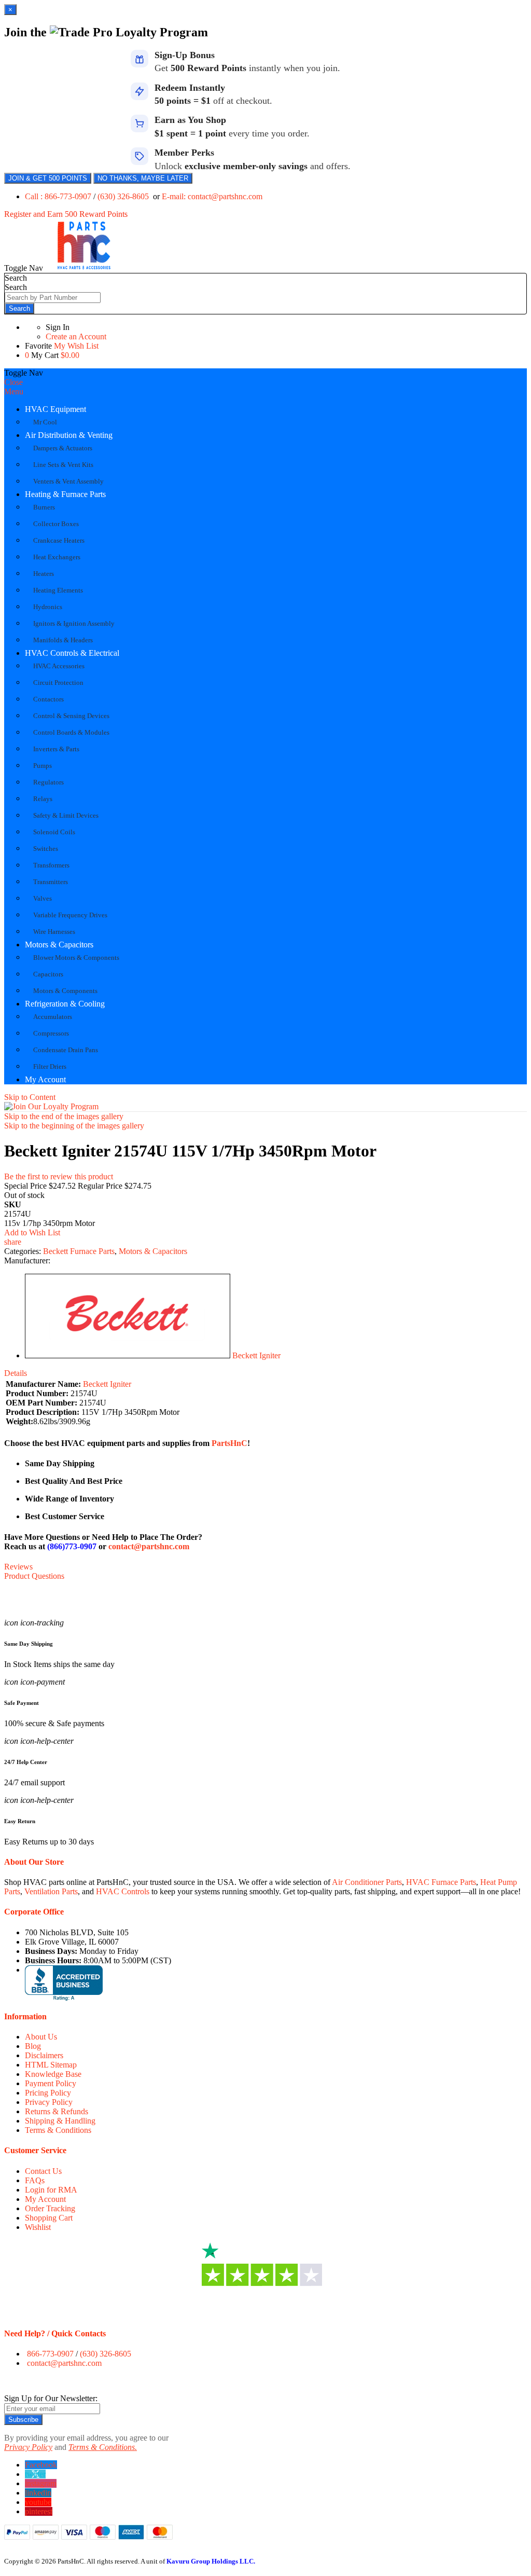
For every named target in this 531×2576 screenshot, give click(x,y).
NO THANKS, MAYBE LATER (143, 178)
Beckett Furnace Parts (79, 1251)
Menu (14, 391)
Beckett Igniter (256, 1355)
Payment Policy (51, 2083)
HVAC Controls (123, 1891)
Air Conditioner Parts (367, 1882)
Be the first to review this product (59, 1176)
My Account (45, 1079)
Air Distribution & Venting (69, 435)
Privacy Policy (49, 2102)
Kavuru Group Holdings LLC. (211, 2561)
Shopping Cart (49, 2218)
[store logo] (84, 268)
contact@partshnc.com (149, 1546)
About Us (41, 2037)
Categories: (24, 1251)
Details (16, 1373)
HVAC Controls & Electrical (72, 653)
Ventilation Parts (51, 1891)
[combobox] (53, 298)
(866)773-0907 (72, 1546)
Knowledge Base (53, 2074)
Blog (33, 2046)
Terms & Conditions (58, 2130)
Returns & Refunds (57, 2111)
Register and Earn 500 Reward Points (66, 214)
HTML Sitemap (51, 2065)
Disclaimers (44, 2055)
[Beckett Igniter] (128, 1355)
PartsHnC (229, 1443)
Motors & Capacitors (59, 945)
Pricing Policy (48, 2093)
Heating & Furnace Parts (65, 494)
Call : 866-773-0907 (59, 196)
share (13, 1242)
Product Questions (34, 1576)
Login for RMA (51, 2190)
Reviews (18, 1567)
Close (13, 382)
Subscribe (23, 2420)
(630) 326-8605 (124, 196)
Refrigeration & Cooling (65, 1004)
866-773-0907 (50, 2354)
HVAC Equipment (55, 409)
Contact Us (43, 2171)
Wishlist (38, 2227)
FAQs (35, 2180)
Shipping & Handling (60, 2121)
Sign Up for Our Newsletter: (51, 2398)
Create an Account (76, 336)
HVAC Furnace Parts (441, 1882)
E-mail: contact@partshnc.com (212, 196)
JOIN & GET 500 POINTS (48, 178)
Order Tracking (50, 2208)
